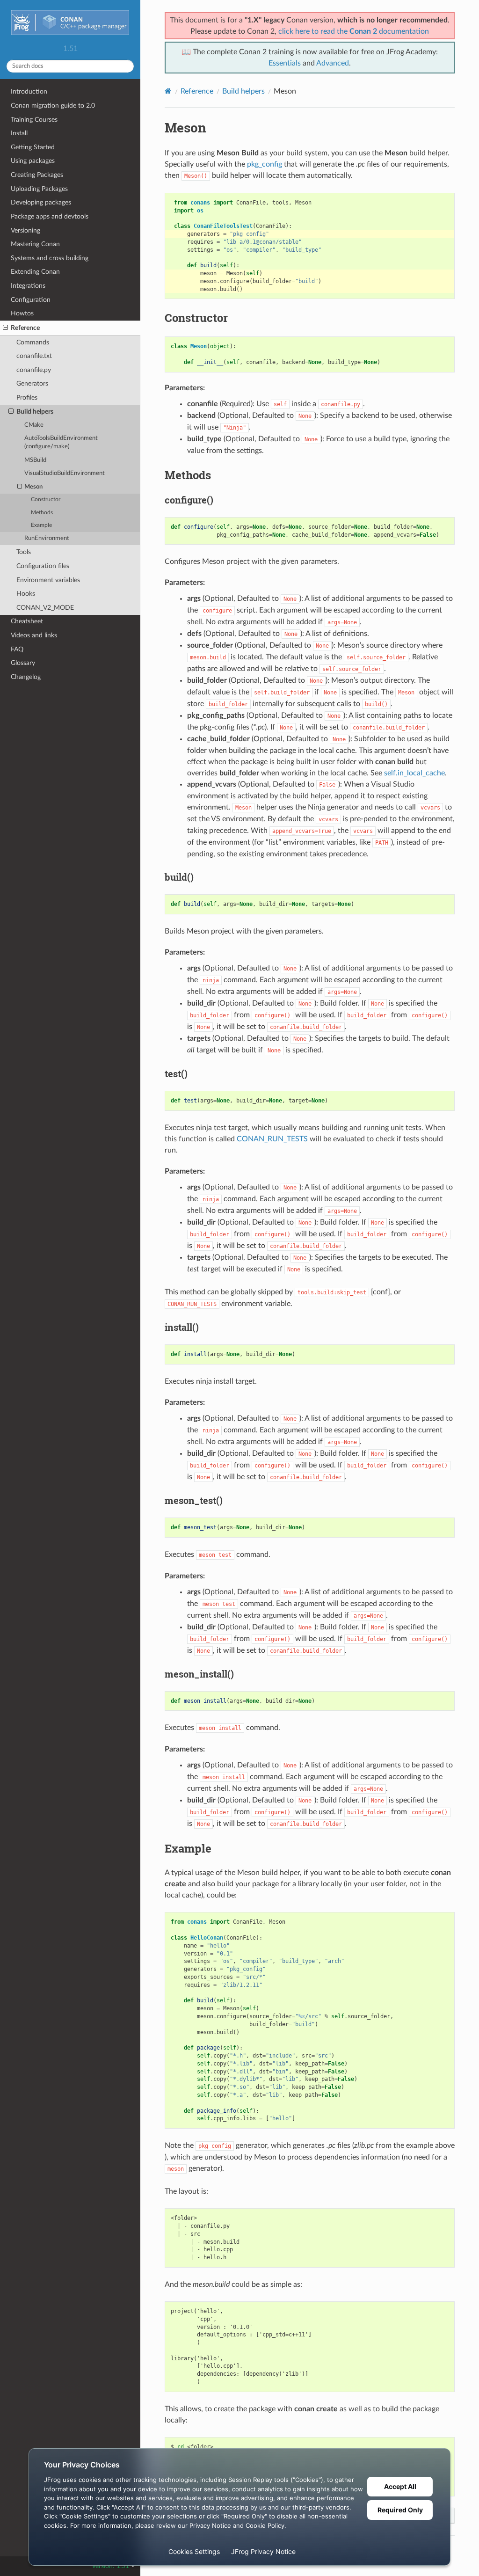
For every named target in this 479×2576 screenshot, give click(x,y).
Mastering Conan (35, 244)
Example (41, 525)
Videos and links (34, 635)
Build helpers (35, 412)
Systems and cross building (50, 258)
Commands (33, 342)
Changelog (26, 677)
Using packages (33, 161)
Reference (25, 328)
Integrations (28, 286)
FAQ (17, 649)
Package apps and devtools (50, 216)
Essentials (285, 63)
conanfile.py (34, 370)
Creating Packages (37, 175)
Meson (33, 487)
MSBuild (35, 460)
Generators (32, 383)
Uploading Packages (39, 189)
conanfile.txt (34, 356)
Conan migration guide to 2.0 (53, 106)
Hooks (26, 594)
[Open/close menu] (5, 328)
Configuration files (43, 566)
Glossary (23, 663)
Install (19, 133)
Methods (42, 513)
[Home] (168, 91)
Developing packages (41, 202)
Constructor (46, 500)
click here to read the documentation (354, 31)
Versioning (25, 230)
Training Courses (34, 120)
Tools (24, 552)
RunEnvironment (47, 538)
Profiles (27, 398)
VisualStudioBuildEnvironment (65, 473)
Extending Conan (35, 272)
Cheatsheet (27, 621)
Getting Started (33, 147)
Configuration (31, 300)
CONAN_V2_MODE (45, 608)
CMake (34, 425)
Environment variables (48, 580)
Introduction (29, 91)
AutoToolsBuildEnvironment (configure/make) (61, 442)
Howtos (22, 313)
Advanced (333, 63)
